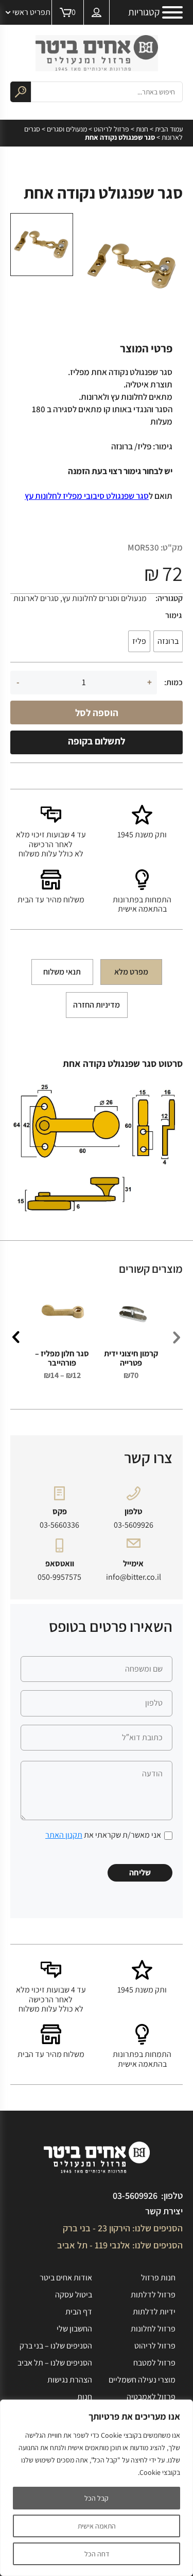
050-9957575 (59, 1577)
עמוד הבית (169, 129)
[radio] (168, 641)
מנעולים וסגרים (67, 129)
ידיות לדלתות (154, 2312)
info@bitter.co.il (134, 1577)
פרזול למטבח (154, 2363)
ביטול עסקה (74, 2295)
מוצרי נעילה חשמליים (142, 2380)
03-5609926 (134, 1525)
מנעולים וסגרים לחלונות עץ (104, 598)
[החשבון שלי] (97, 12)
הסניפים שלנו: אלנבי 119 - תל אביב (120, 2245)
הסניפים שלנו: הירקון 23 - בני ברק (123, 2228)
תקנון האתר (64, 1835)
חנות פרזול (158, 2278)
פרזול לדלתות (153, 2295)
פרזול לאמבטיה (151, 2397)
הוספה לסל (97, 712)
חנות (142, 129)
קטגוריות (144, 12)
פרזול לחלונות (153, 2329)
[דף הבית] (97, 53)
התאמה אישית (97, 2526)
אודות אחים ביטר (66, 2278)
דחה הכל (97, 2554)
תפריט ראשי (31, 12)
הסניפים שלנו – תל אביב (55, 2363)
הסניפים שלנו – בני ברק (56, 2346)
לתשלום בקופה (97, 741)
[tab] (131, 972)
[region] (97, 2488)
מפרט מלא (131, 972)
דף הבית (79, 2312)
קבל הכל (97, 2498)
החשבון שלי (74, 2329)
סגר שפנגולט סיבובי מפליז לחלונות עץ (87, 496)
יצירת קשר (164, 2211)
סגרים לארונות (36, 598)
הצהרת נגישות (70, 2380)
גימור (173, 615)
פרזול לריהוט (111, 129)
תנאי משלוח (62, 972)
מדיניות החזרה (97, 1005)
